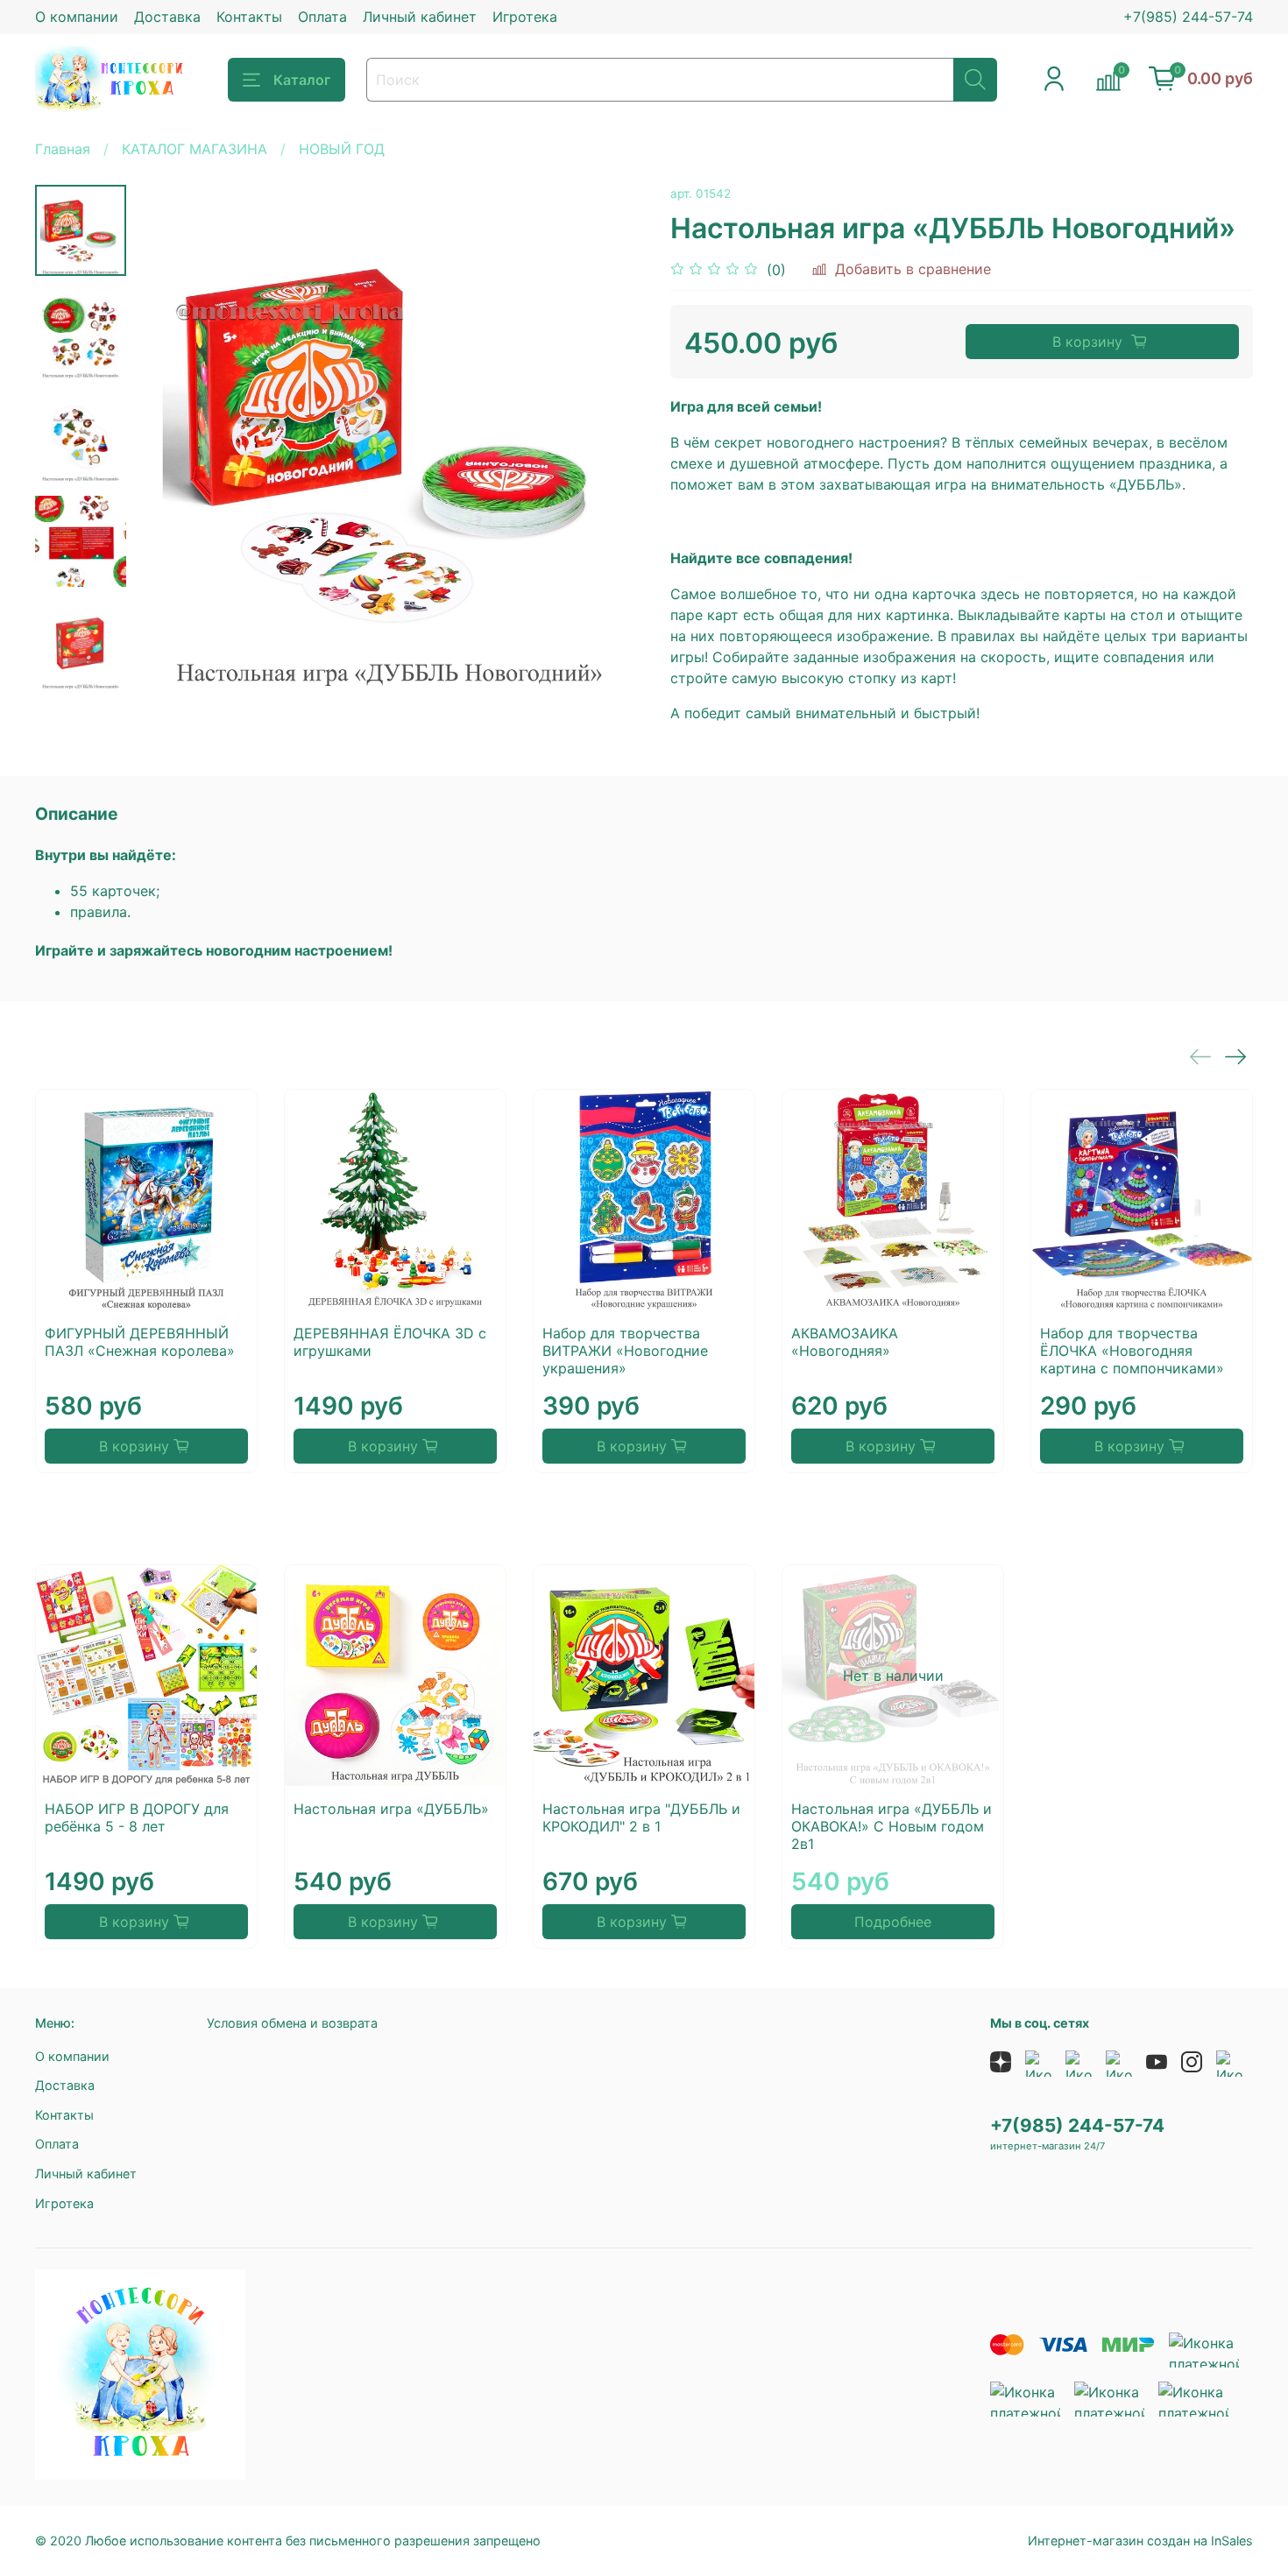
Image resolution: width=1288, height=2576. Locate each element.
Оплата (322, 17)
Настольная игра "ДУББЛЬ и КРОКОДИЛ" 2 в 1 (641, 1817)
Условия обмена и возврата (292, 2023)
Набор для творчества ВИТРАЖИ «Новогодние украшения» (625, 1351)
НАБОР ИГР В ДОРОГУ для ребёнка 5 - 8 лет (137, 1817)
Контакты (249, 17)
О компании (77, 17)
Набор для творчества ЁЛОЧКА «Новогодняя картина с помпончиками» (1132, 1351)
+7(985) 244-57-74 (1188, 17)
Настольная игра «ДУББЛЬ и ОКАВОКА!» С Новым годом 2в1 (892, 1826)
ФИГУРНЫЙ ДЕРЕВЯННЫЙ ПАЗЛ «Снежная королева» (140, 1342)
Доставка (167, 17)
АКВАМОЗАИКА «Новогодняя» (845, 1342)
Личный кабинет (420, 17)
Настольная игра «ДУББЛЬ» (391, 1809)
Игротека (525, 17)
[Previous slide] (170, 440)
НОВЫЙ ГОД (342, 149)
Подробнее (893, 1922)
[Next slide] (609, 440)
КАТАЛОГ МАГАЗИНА (195, 149)
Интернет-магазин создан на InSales (1140, 2541)
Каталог (302, 80)
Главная (63, 149)
